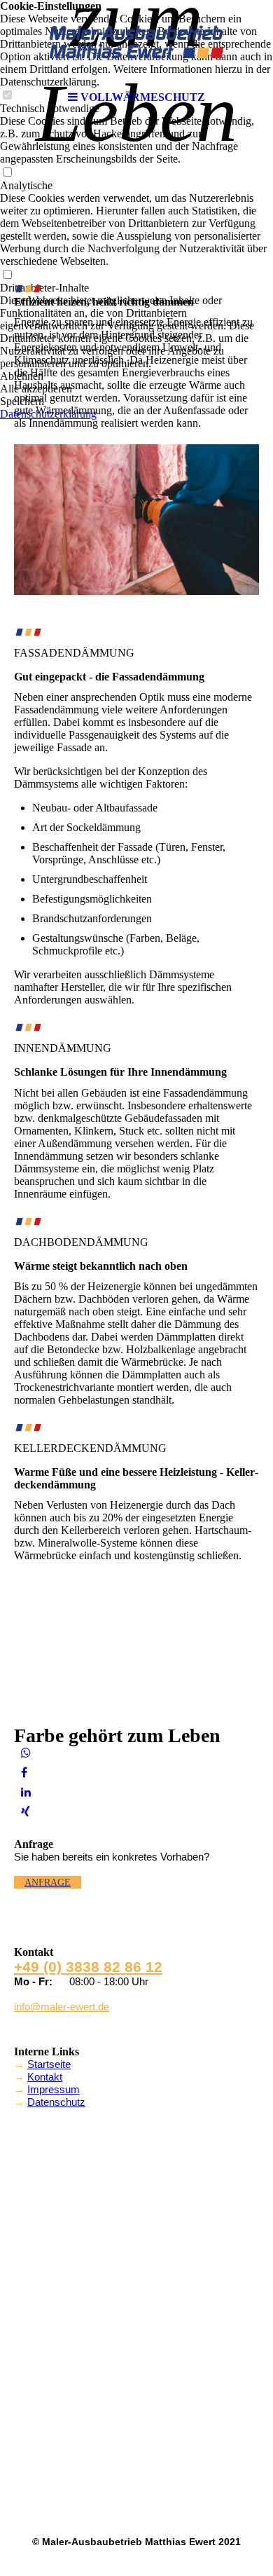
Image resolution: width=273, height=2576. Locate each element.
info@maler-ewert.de (62, 2007)
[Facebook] (24, 1773)
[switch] (7, 173)
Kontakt (45, 2077)
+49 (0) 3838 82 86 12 (88, 1967)
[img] (136, 42)
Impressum (54, 2089)
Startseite (49, 2064)
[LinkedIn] (26, 1792)
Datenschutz (56, 2102)
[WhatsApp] (26, 1753)
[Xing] (26, 1812)
